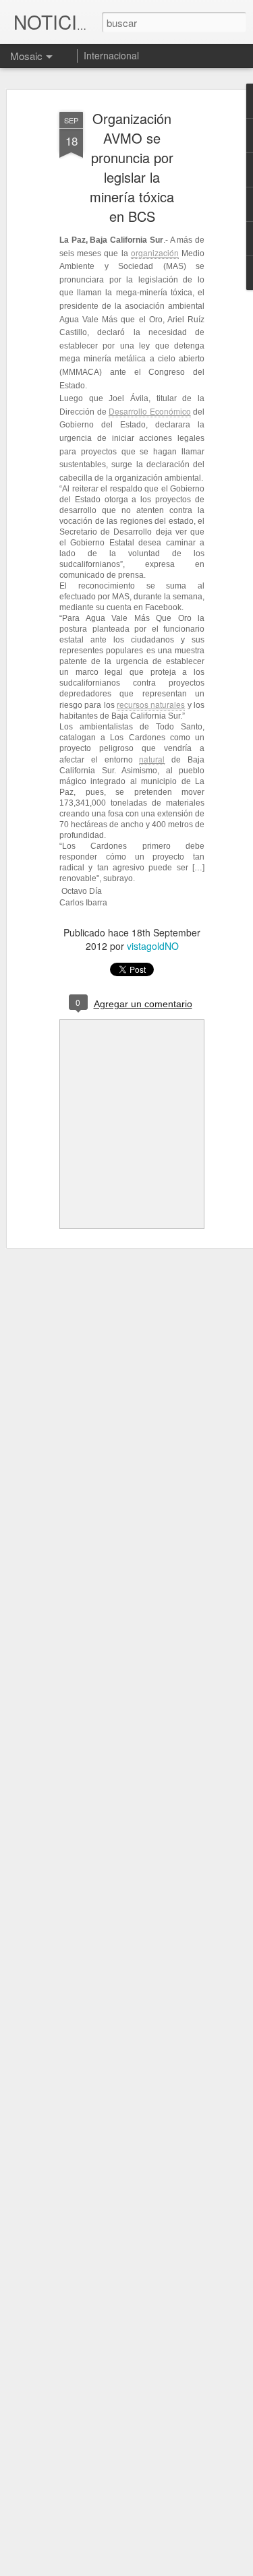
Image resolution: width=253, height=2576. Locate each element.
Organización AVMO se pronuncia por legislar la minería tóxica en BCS (132, 167)
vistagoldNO (153, 946)
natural (152, 759)
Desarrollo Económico (150, 411)
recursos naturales (151, 704)
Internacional (111, 55)
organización (155, 252)
